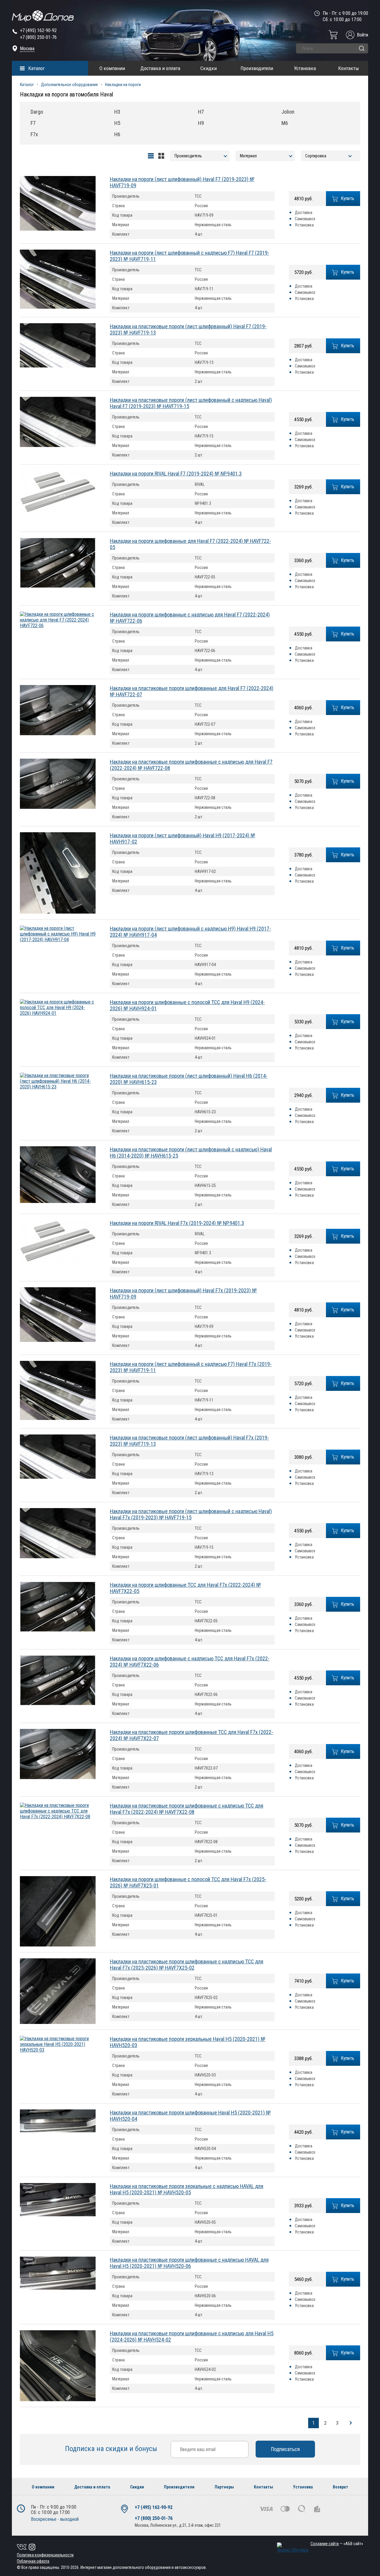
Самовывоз (305, 219)
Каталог (37, 68)
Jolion (288, 112)
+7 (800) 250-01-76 (38, 37)
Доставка (304, 213)
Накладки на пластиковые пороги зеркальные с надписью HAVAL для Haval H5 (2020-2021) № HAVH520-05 (187, 2189)
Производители (257, 68)
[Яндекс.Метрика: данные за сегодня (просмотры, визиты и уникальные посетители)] (293, 2548)
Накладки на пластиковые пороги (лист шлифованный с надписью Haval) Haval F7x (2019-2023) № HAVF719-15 (191, 1514)
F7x (34, 134)
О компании (112, 68)
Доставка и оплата (160, 68)
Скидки (209, 68)
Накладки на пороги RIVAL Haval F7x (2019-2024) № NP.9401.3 (177, 1223)
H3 (117, 112)
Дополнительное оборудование (69, 85)
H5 (117, 123)
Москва (27, 49)
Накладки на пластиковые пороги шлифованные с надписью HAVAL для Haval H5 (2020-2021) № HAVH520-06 (189, 2263)
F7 (33, 123)
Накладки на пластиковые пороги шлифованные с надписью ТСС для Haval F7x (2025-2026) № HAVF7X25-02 (187, 1965)
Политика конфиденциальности (45, 2555)
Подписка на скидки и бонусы (112, 2449)
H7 (201, 112)
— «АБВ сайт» (337, 2544)
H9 (201, 123)
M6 (285, 123)
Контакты (349, 68)
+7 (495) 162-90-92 (38, 30)
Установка (305, 68)
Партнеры (224, 2487)
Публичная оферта (33, 2561)
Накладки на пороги (123, 85)
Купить (348, 198)
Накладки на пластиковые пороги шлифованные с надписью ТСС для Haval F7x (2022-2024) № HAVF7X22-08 (187, 1809)
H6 (117, 134)
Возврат (341, 2487)
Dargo (37, 112)
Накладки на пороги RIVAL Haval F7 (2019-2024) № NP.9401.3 (176, 474)
